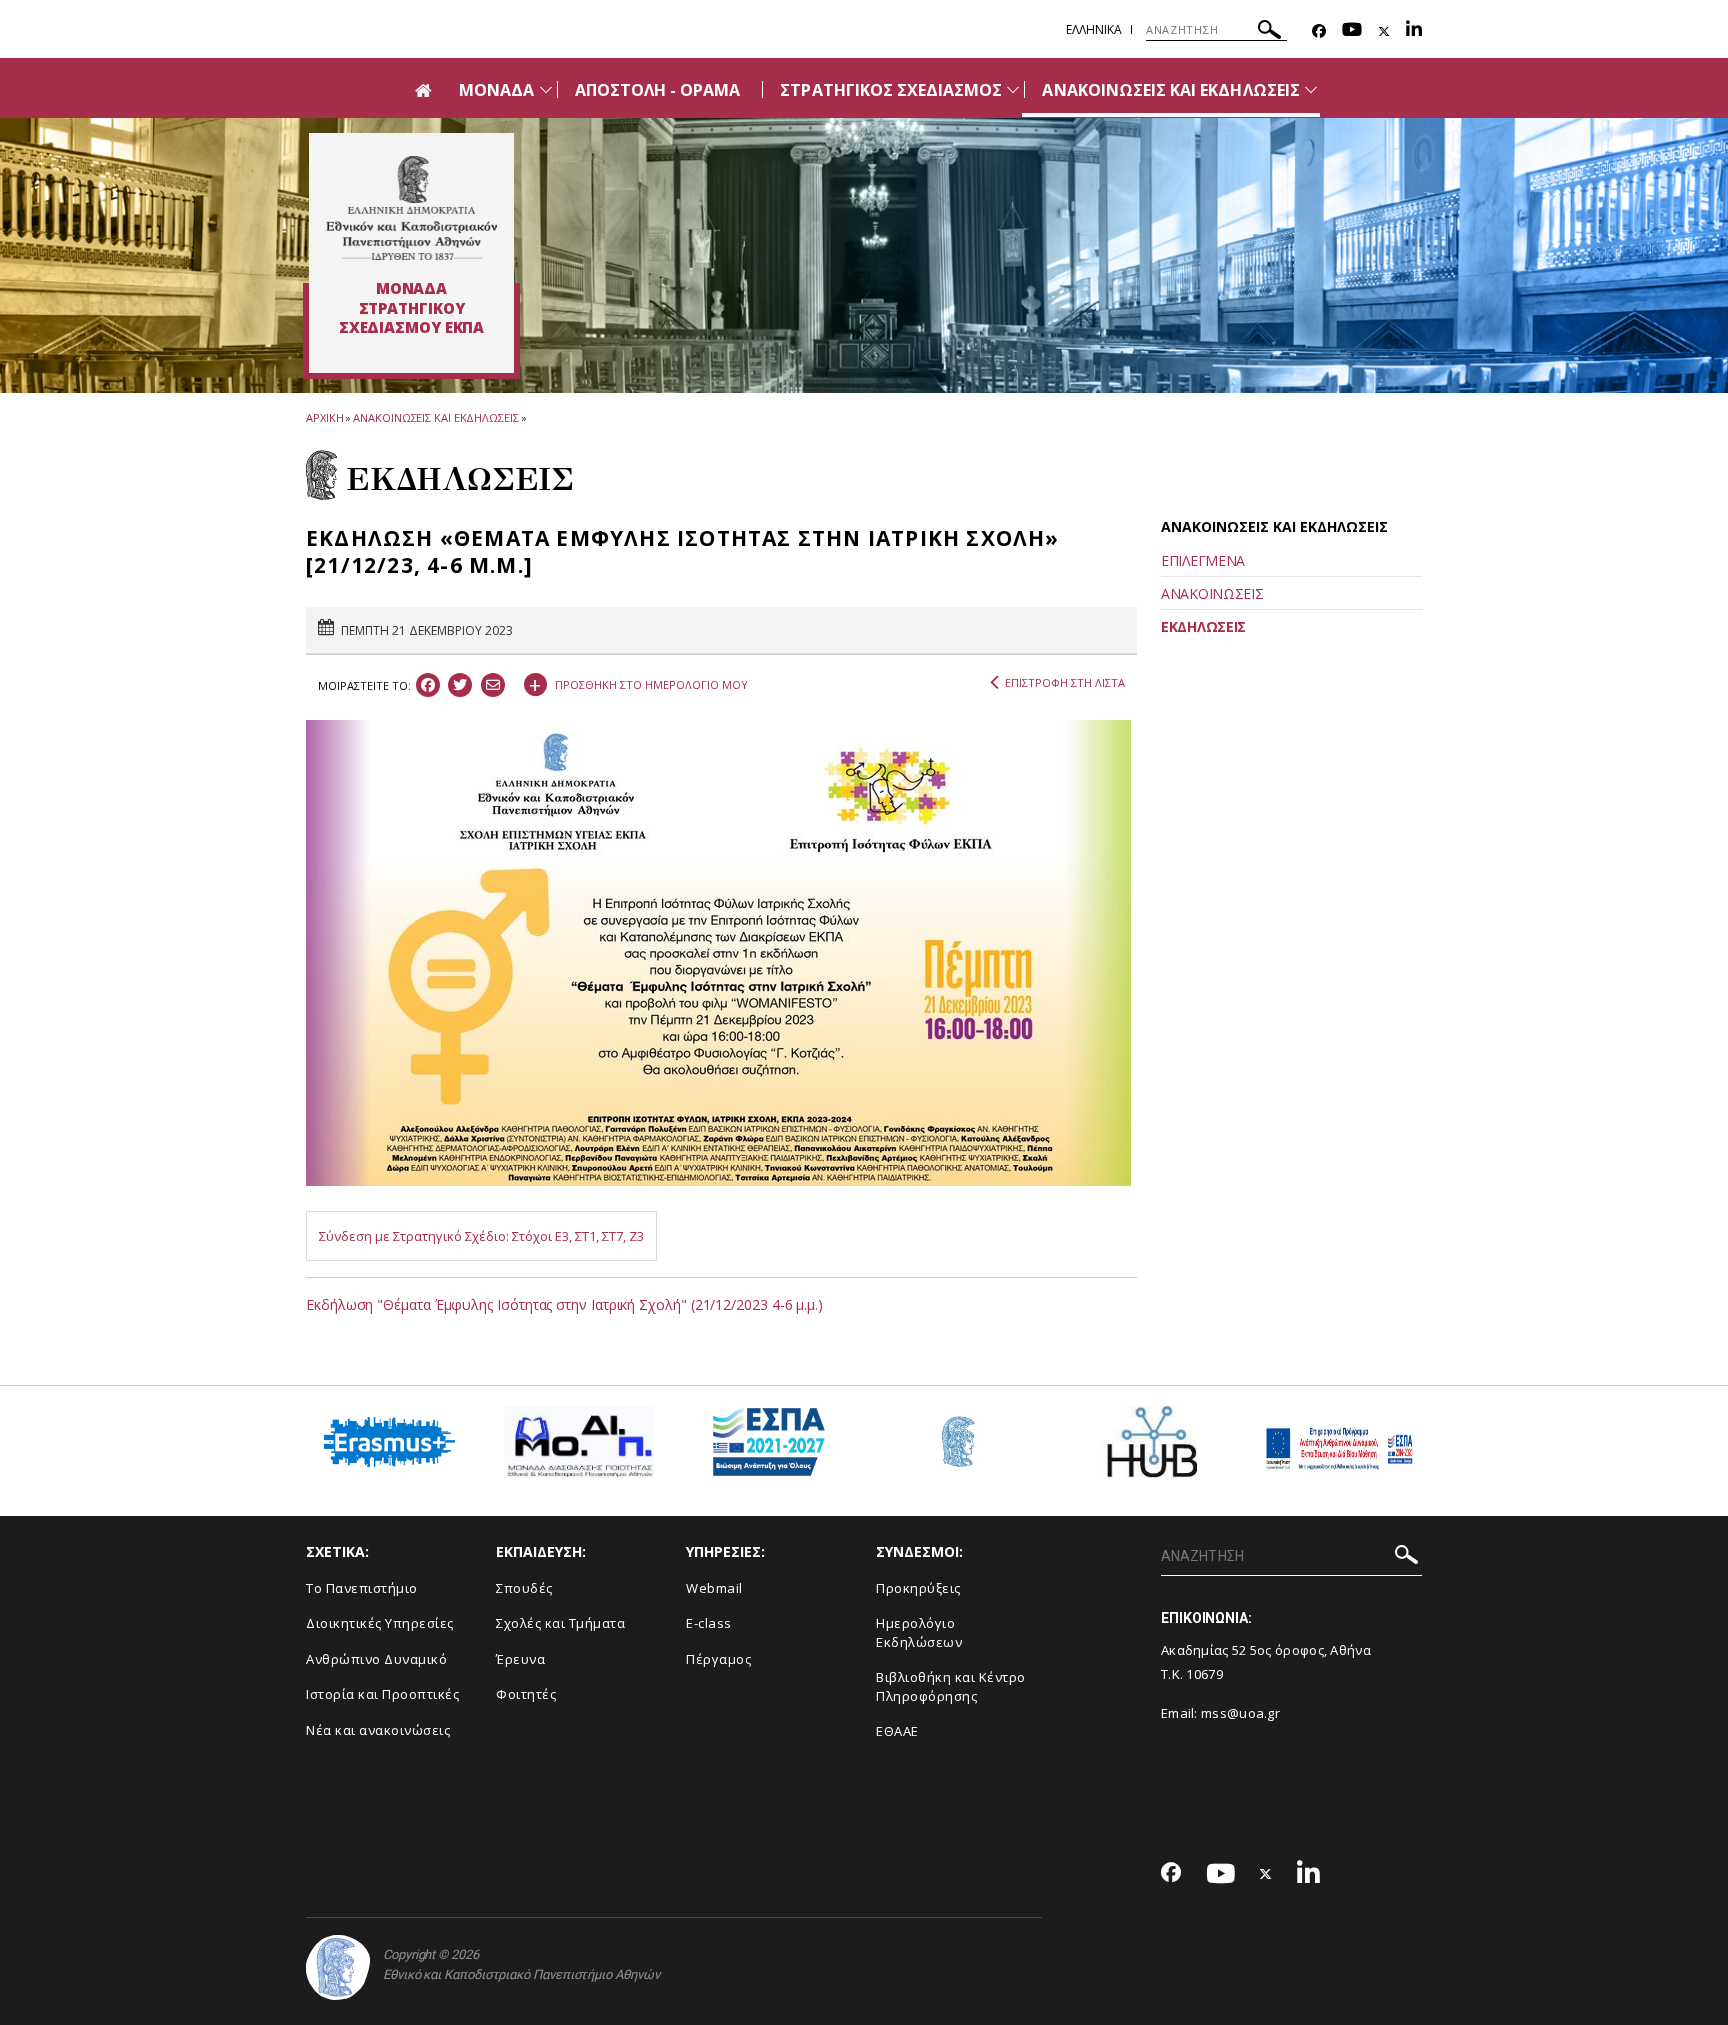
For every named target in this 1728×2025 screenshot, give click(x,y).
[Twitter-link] (1384, 31)
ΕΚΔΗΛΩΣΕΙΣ (1203, 626)
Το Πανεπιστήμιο (362, 1588)
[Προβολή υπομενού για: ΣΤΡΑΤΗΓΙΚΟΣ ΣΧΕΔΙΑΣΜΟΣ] (1013, 89)
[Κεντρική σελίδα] (411, 208)
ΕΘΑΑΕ (897, 1731)
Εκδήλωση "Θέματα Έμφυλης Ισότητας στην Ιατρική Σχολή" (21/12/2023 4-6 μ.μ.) (564, 1304)
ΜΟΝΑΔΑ (496, 90)
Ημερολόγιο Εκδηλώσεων (919, 1632)
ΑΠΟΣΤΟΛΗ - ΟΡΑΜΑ (658, 90)
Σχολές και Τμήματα (560, 1623)
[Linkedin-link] (1414, 31)
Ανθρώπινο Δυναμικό (376, 1659)
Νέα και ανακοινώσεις (378, 1730)
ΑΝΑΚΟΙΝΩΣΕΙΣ (1212, 593)
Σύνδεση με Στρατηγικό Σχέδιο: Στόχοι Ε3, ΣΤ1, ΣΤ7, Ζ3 (481, 1236)
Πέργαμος (718, 1659)
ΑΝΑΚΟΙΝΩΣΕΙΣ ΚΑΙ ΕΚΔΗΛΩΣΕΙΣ (1170, 90)
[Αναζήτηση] (1269, 32)
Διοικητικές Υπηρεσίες (380, 1623)
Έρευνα (520, 1659)
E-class (709, 1623)
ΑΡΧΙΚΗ (324, 417)
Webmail (714, 1588)
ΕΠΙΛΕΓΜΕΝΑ (1203, 560)
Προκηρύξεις (918, 1588)
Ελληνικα (1094, 29)
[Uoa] (338, 1967)
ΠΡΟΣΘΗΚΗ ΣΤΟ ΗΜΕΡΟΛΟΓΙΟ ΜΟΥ (638, 682)
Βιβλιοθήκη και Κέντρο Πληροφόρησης (951, 1686)
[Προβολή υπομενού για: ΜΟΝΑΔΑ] (546, 89)
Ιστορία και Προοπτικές (382, 1694)
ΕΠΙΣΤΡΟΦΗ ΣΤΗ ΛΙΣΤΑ (1065, 682)
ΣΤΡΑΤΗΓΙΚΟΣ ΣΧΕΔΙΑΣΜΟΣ (891, 90)
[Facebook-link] (1319, 31)
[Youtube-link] (1352, 31)
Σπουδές (524, 1588)
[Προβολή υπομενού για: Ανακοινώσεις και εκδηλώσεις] (1311, 89)
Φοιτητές (526, 1694)
